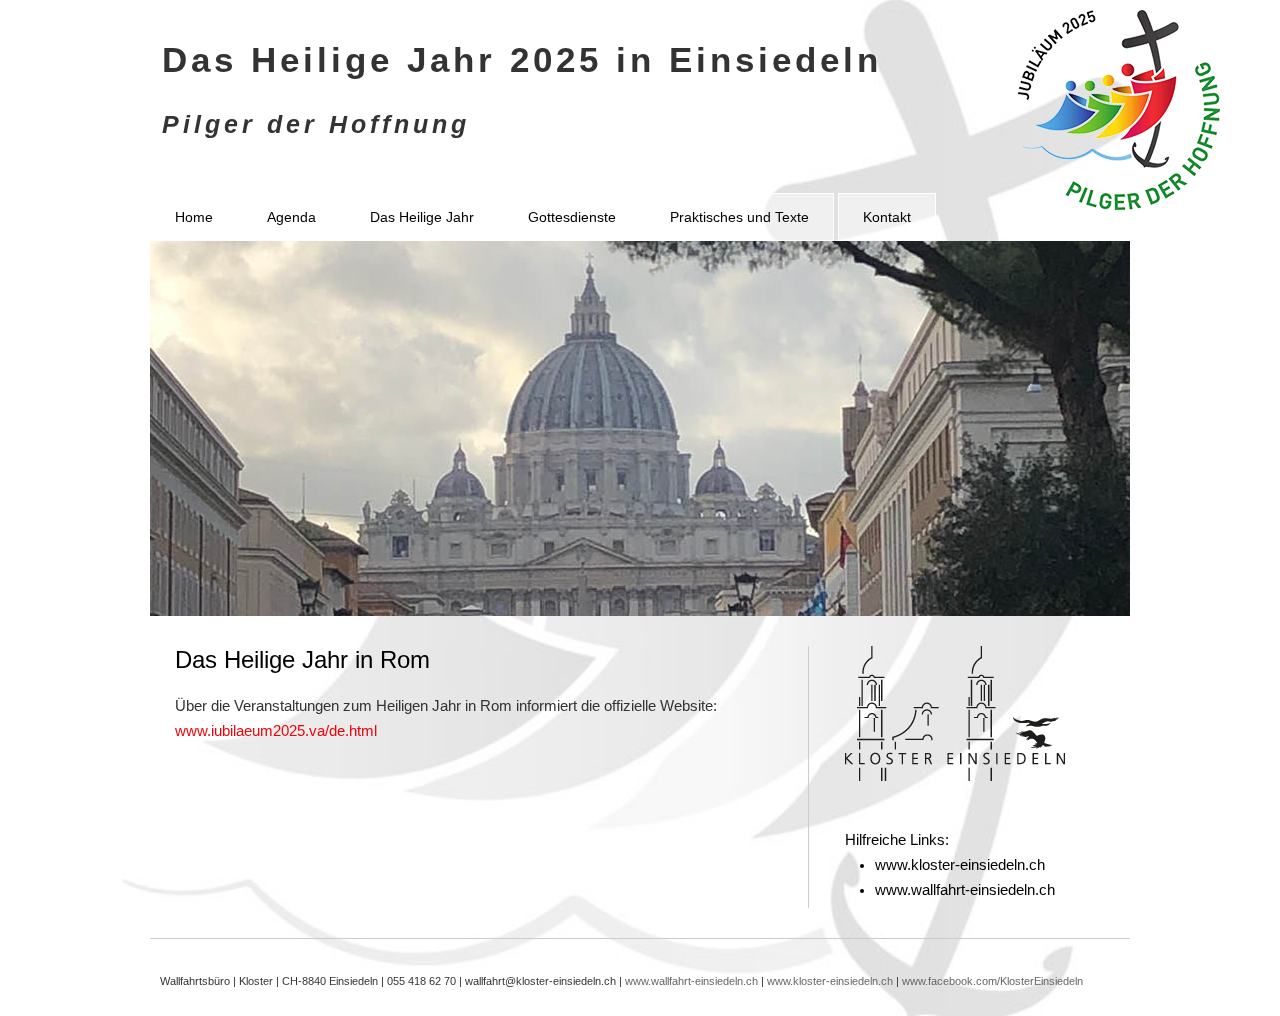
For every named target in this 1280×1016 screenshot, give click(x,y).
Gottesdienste (572, 217)
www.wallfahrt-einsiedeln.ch (965, 890)
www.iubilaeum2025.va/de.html (276, 731)
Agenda (291, 217)
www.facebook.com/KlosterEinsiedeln (992, 981)
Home (194, 217)
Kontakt (887, 217)
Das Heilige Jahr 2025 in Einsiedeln (522, 59)
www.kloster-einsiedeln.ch (960, 865)
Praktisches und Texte (739, 217)
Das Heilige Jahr (422, 217)
